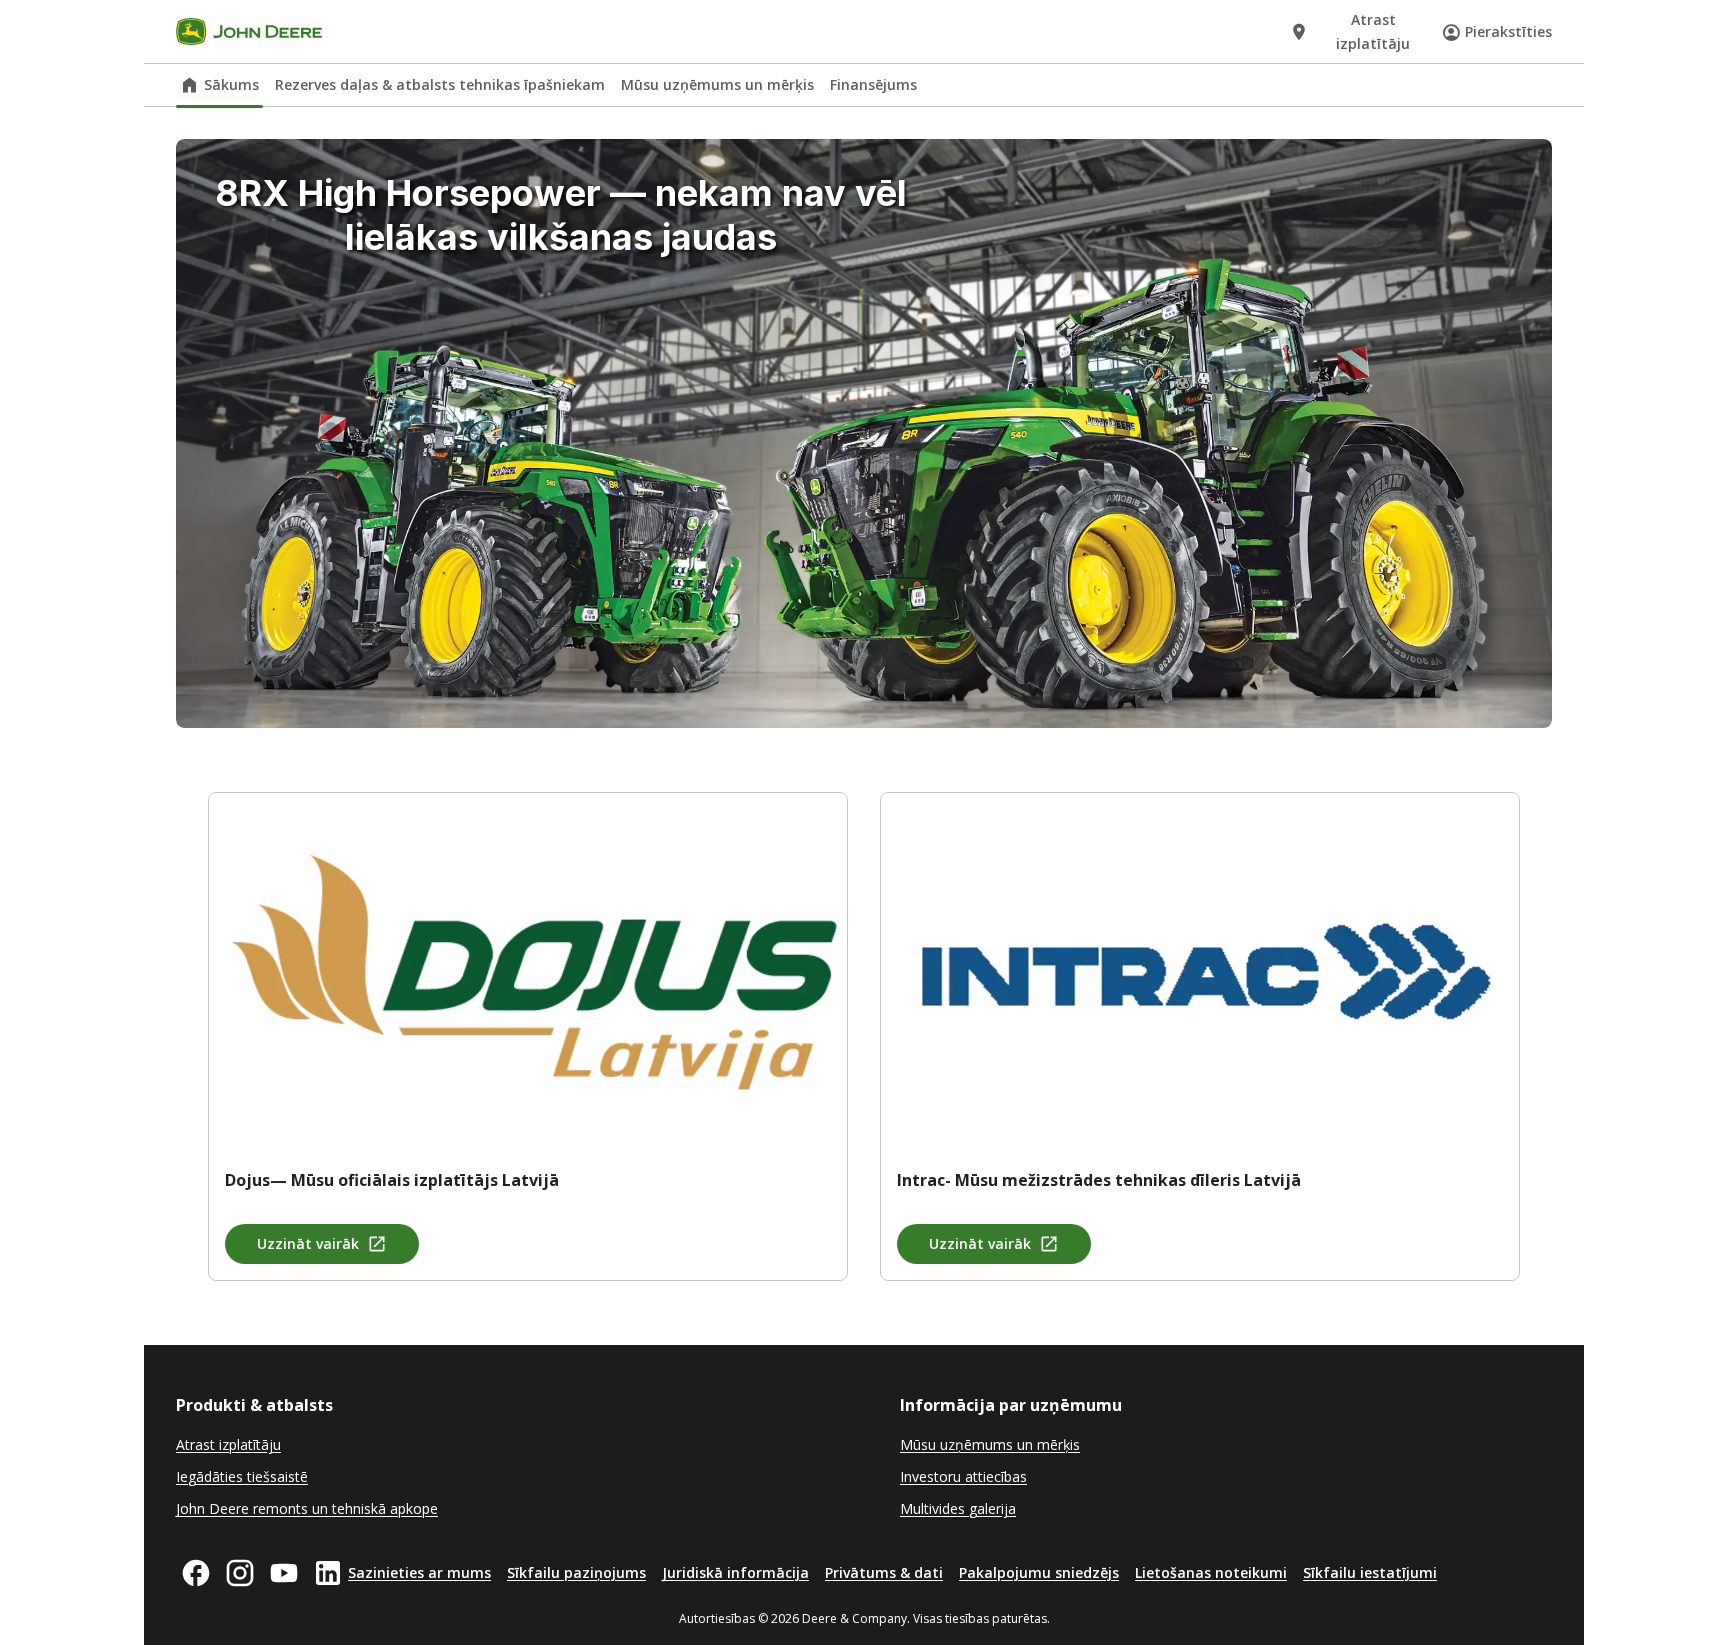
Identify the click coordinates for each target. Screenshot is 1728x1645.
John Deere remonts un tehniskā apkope (307, 1508)
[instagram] (240, 1573)
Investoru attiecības (963, 1476)
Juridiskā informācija (735, 1572)
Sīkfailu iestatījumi (1370, 1572)
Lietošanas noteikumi (1211, 1572)
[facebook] (196, 1573)
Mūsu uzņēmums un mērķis (717, 84)
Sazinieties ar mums (419, 1572)
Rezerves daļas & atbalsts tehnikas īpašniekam (440, 84)
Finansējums (873, 84)
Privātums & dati (884, 1572)
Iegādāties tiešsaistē (242, 1476)
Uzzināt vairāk (308, 1243)
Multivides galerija (958, 1508)
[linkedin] (328, 1573)
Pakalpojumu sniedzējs (1039, 1572)
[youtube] (284, 1573)
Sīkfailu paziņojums (576, 1572)
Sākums (231, 84)
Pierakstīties (1508, 31)
